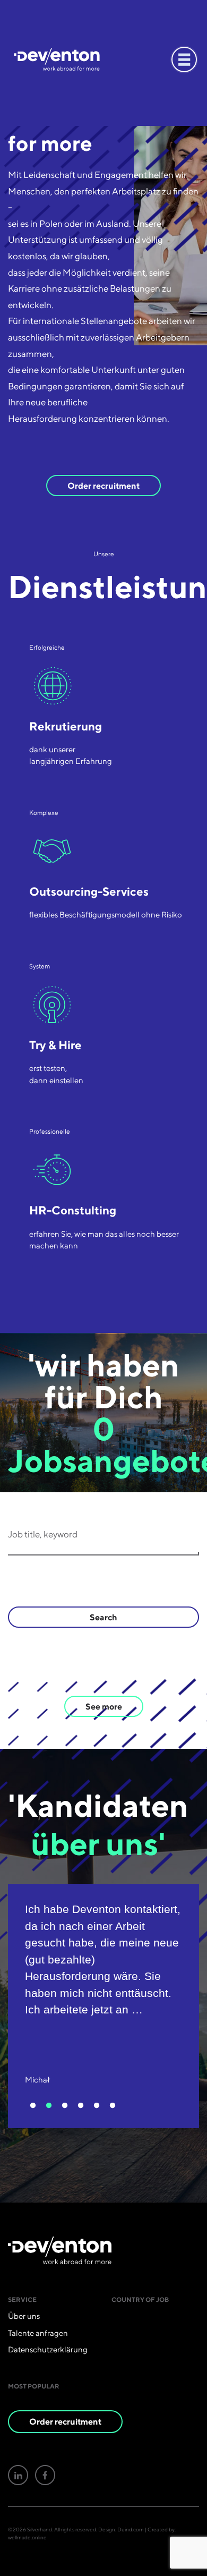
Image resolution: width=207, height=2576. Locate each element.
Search (103, 1617)
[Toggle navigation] (184, 59)
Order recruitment (103, 486)
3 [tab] (65, 2106)
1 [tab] (33, 2106)
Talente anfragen (38, 2333)
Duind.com (131, 2529)
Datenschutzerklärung (48, 2350)
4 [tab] (81, 2106)
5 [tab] (97, 2106)
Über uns (24, 2316)
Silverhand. (40, 2529)
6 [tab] (113, 2106)
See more (104, 1706)
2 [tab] (49, 2106)
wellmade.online (27, 2537)
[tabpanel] (103, 2006)
